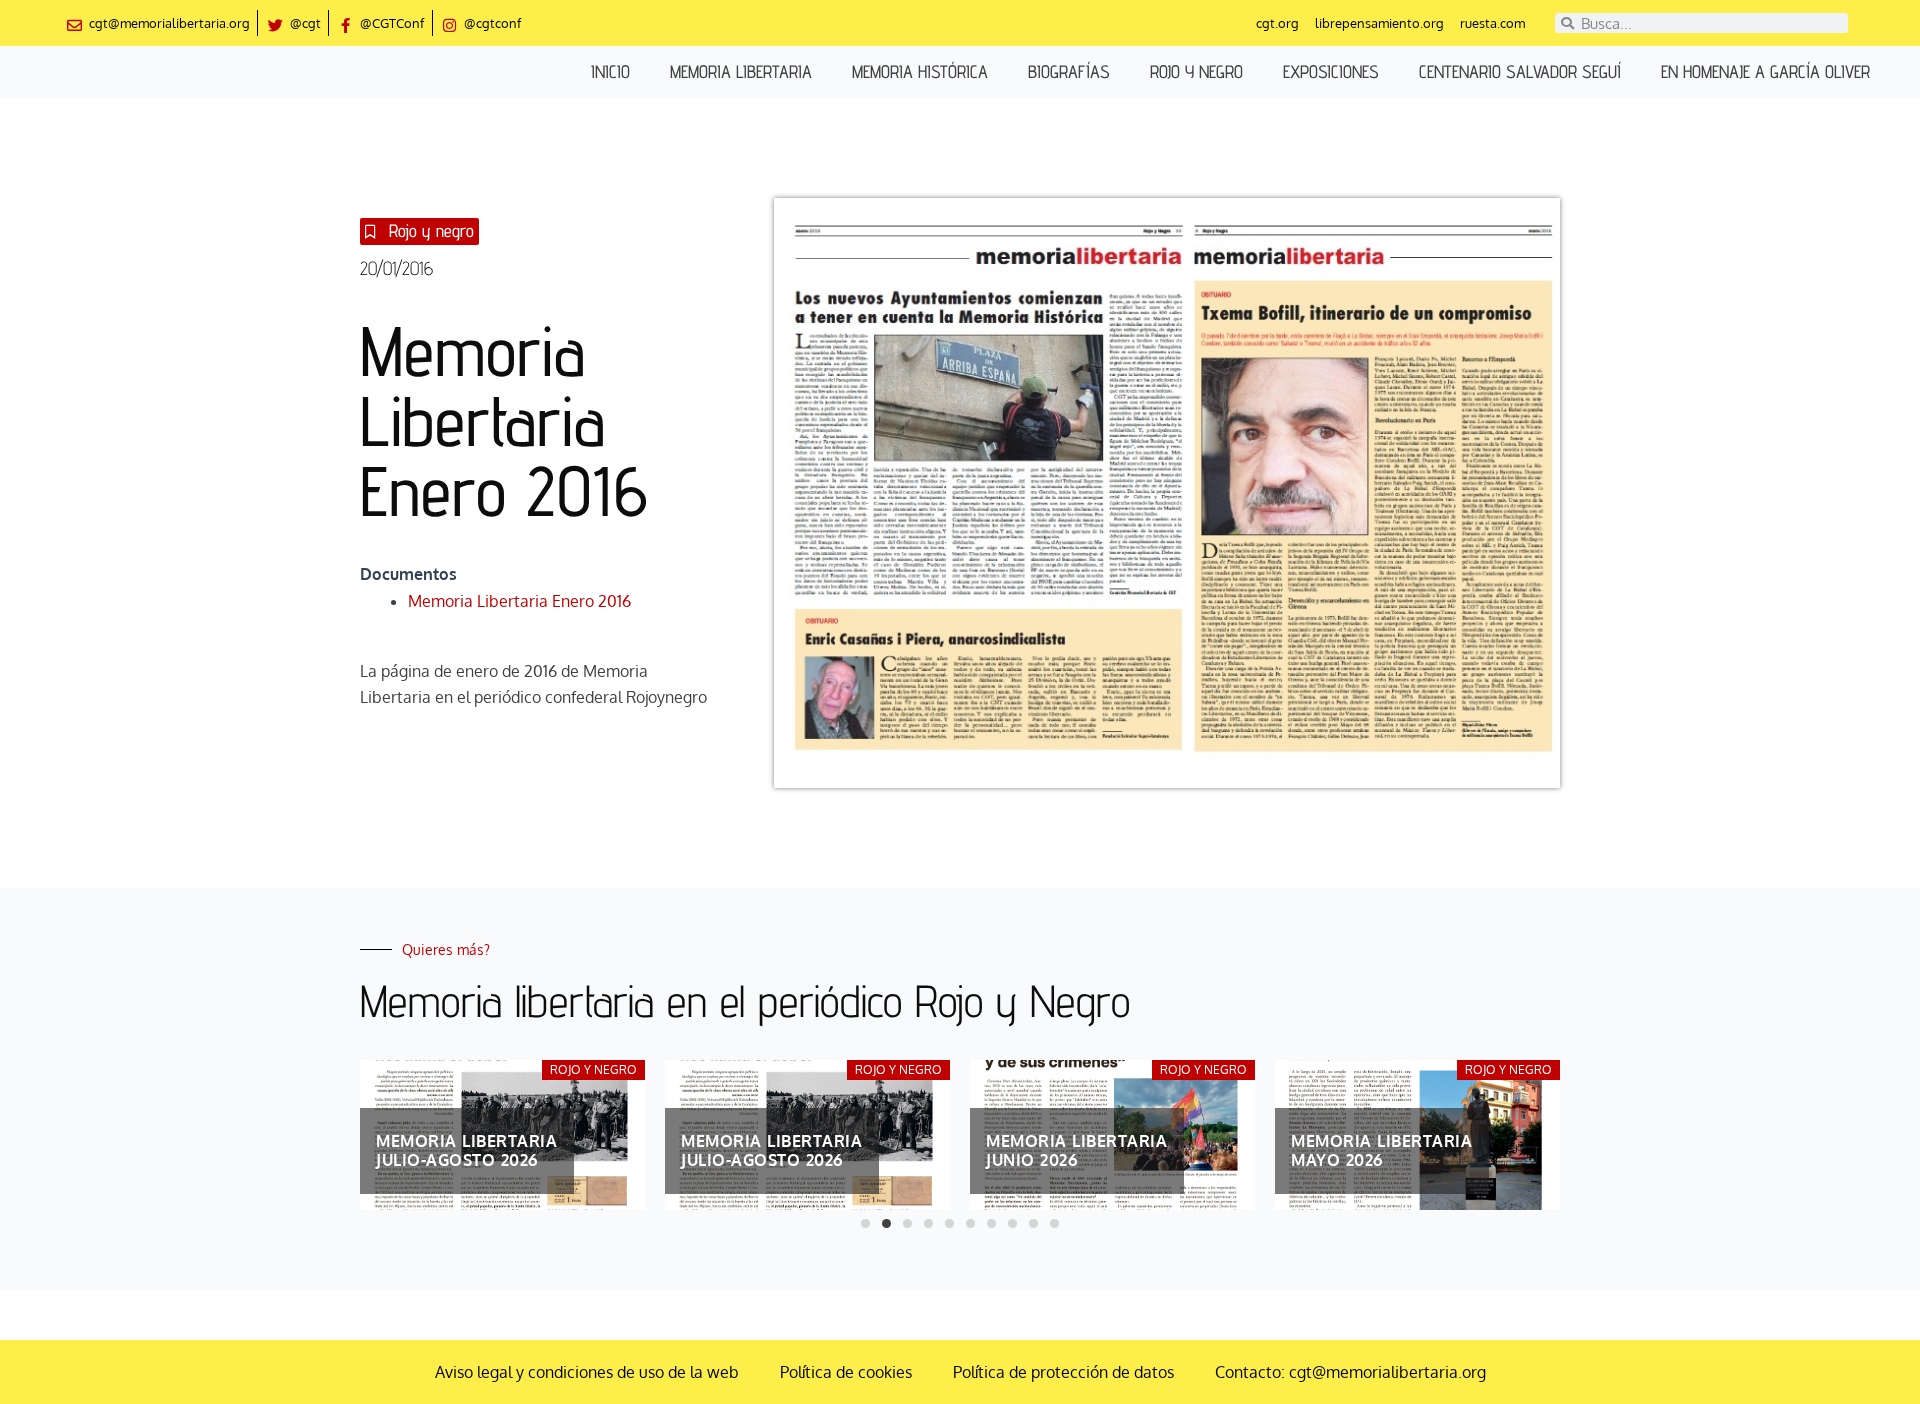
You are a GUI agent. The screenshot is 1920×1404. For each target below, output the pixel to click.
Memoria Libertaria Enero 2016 (519, 601)
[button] (865, 1223)
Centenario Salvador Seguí (1520, 71)
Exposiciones (1331, 71)
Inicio (610, 71)
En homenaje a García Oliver (1765, 71)
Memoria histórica (920, 71)
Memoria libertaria (741, 71)
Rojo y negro (1196, 71)
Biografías (1069, 71)
